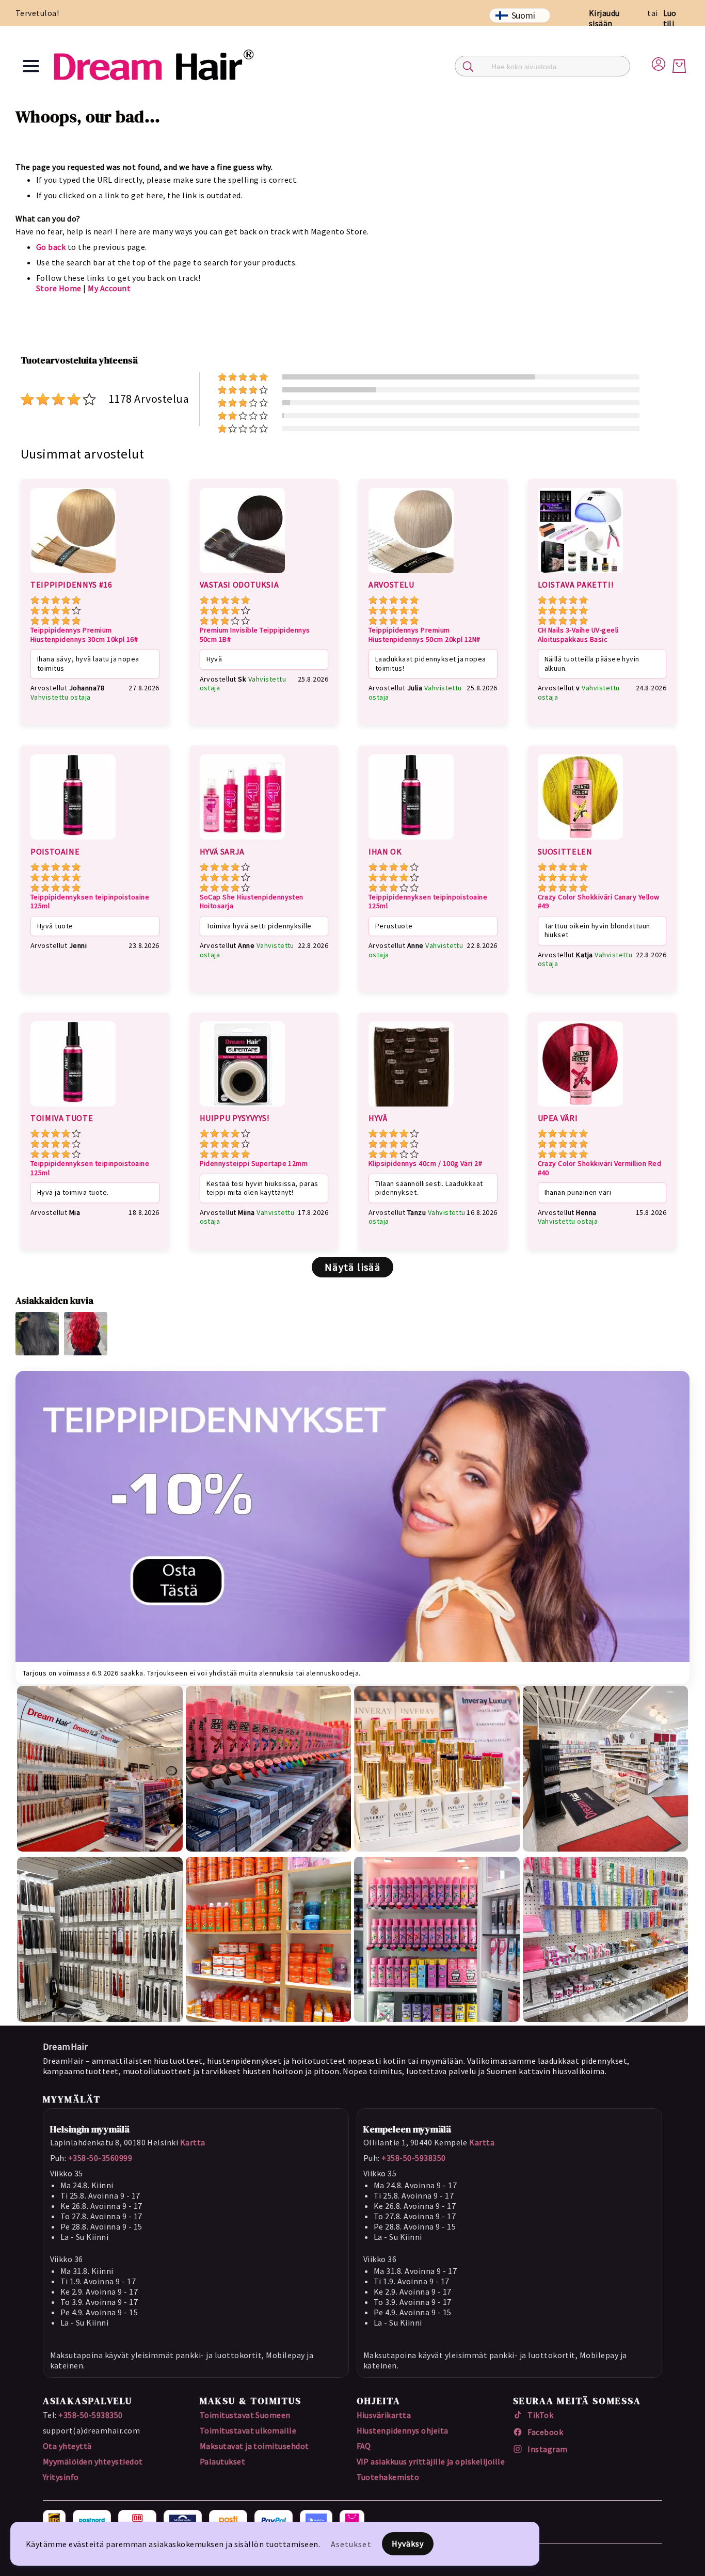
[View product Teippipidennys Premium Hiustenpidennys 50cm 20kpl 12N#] (411, 575)
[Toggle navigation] (31, 66)
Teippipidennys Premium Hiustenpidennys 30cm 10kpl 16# (84, 635)
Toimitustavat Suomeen (245, 2415)
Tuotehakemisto (388, 2477)
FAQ (364, 2446)
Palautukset (222, 2461)
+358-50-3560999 (100, 2158)
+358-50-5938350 (413, 2158)
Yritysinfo (61, 2477)
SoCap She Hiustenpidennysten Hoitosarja (252, 902)
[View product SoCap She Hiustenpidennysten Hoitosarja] (242, 841)
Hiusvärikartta (384, 2415)
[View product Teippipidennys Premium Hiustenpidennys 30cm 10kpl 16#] (73, 575)
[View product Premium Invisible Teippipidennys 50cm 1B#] (242, 575)
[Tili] (659, 62)
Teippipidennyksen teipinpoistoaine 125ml (90, 902)
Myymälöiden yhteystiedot (93, 2461)
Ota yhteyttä (67, 2446)
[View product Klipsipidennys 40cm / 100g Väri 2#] (411, 1108)
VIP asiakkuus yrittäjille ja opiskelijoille (431, 2461)
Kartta (193, 2142)
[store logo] (153, 66)
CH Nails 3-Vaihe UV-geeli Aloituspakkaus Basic (578, 635)
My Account (109, 288)
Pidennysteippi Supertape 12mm (254, 1164)
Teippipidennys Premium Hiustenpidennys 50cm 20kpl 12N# (424, 635)
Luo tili (670, 18)
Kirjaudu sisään (604, 18)
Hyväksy (408, 2543)
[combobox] (542, 66)
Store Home (59, 288)
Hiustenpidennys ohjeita (403, 2430)
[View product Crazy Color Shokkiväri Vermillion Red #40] (580, 1108)
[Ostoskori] (679, 66)
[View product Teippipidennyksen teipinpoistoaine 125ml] (73, 841)
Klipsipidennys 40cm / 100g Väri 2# (425, 1164)
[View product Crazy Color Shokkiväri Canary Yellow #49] (580, 841)
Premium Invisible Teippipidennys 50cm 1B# (255, 635)
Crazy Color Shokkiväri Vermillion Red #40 (600, 1168)
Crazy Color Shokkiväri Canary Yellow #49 (599, 902)
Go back (51, 247)
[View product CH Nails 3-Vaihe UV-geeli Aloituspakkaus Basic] (580, 575)
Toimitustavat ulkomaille (248, 2430)
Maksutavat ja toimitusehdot (254, 2446)
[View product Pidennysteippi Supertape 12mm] (242, 1108)
